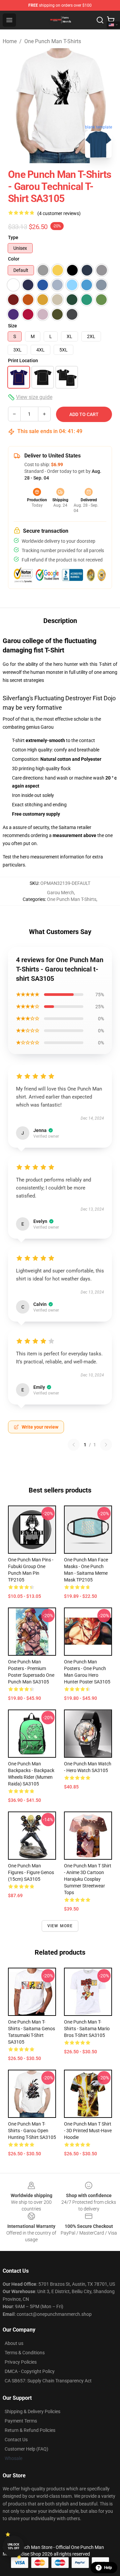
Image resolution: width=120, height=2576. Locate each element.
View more (60, 1926)
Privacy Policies (21, 2362)
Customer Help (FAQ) (26, 2449)
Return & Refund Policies (30, 2430)
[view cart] (111, 20)
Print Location (23, 360)
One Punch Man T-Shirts (53, 41)
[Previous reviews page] (74, 1445)
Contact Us (16, 2440)
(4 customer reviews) (59, 213)
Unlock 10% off (13, 2546)
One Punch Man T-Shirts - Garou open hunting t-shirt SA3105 (32, 2131)
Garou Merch (60, 893)
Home (10, 41)
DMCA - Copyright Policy (30, 2371)
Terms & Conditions (25, 2353)
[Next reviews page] (106, 1445)
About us (14, 2343)
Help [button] (108, 2568)
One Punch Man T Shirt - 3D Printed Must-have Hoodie (88, 2131)
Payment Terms (21, 2421)
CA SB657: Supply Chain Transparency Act (48, 2381)
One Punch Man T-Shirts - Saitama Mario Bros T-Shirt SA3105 (87, 2029)
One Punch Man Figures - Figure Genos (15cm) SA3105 (31, 1872)
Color (14, 259)
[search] (100, 20)
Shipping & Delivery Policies (32, 2411)
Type (13, 237)
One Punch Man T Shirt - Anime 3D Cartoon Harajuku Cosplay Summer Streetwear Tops (88, 1879)
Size (12, 326)
